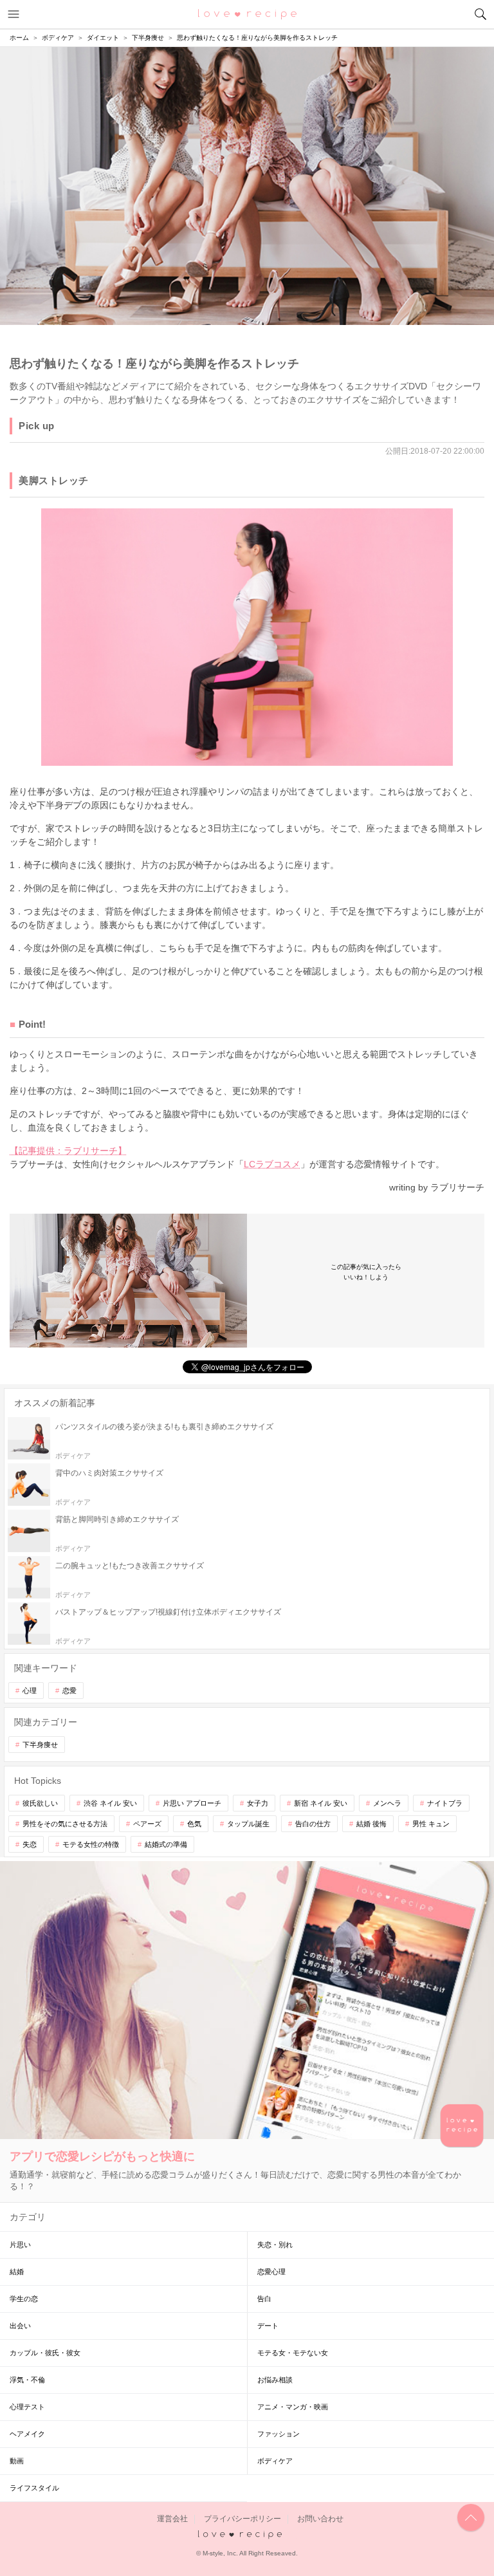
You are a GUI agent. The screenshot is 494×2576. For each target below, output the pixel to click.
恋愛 (69, 1691)
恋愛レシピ (247, 14)
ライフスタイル (34, 2488)
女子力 (258, 1803)
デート (268, 2326)
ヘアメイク (27, 2434)
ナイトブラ (445, 1803)
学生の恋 (24, 2299)
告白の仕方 (313, 1824)
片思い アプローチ (192, 1803)
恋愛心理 (271, 2272)
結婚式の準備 (166, 1844)
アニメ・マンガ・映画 (293, 2407)
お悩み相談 (275, 2380)
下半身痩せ (40, 1745)
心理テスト (27, 2407)
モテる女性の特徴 (91, 1844)
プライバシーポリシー (242, 2519)
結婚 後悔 (371, 1824)
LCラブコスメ (272, 1164)
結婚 (17, 2272)
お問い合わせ (320, 2519)
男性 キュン (431, 1824)
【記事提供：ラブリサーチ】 (68, 1151)
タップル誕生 (248, 1824)
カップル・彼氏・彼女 (45, 2353)
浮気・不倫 (27, 2380)
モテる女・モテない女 (293, 2353)
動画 (17, 2461)
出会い (20, 2326)
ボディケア (275, 2461)
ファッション (279, 2434)
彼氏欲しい (40, 1803)
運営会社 (172, 2519)
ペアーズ (147, 1824)
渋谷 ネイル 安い (110, 1803)
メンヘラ (387, 1803)
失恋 (30, 1844)
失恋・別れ (275, 2245)
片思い (20, 2245)
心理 (30, 1691)
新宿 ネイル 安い (321, 1803)
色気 (194, 1824)
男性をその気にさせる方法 (65, 1824)
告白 (264, 2299)
